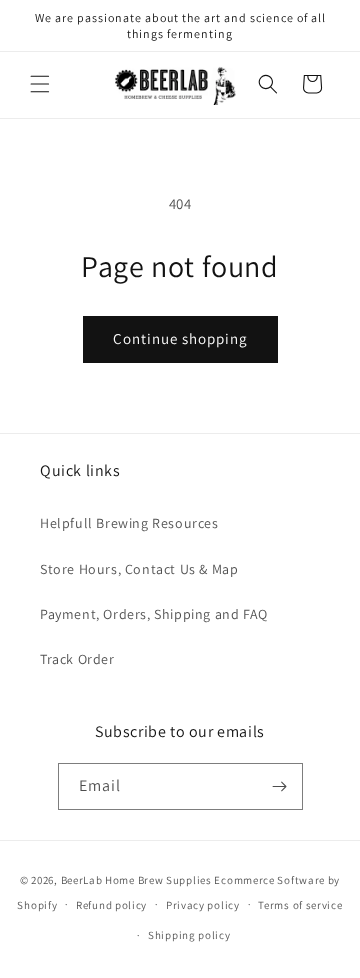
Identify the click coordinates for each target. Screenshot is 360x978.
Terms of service (300, 905)
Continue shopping (180, 338)
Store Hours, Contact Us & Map (139, 569)
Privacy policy (203, 905)
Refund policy (111, 905)
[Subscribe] (280, 786)
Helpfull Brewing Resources (129, 523)
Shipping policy (189, 935)
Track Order (77, 659)
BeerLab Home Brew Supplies (136, 880)
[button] (40, 84)
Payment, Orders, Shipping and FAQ (154, 614)
